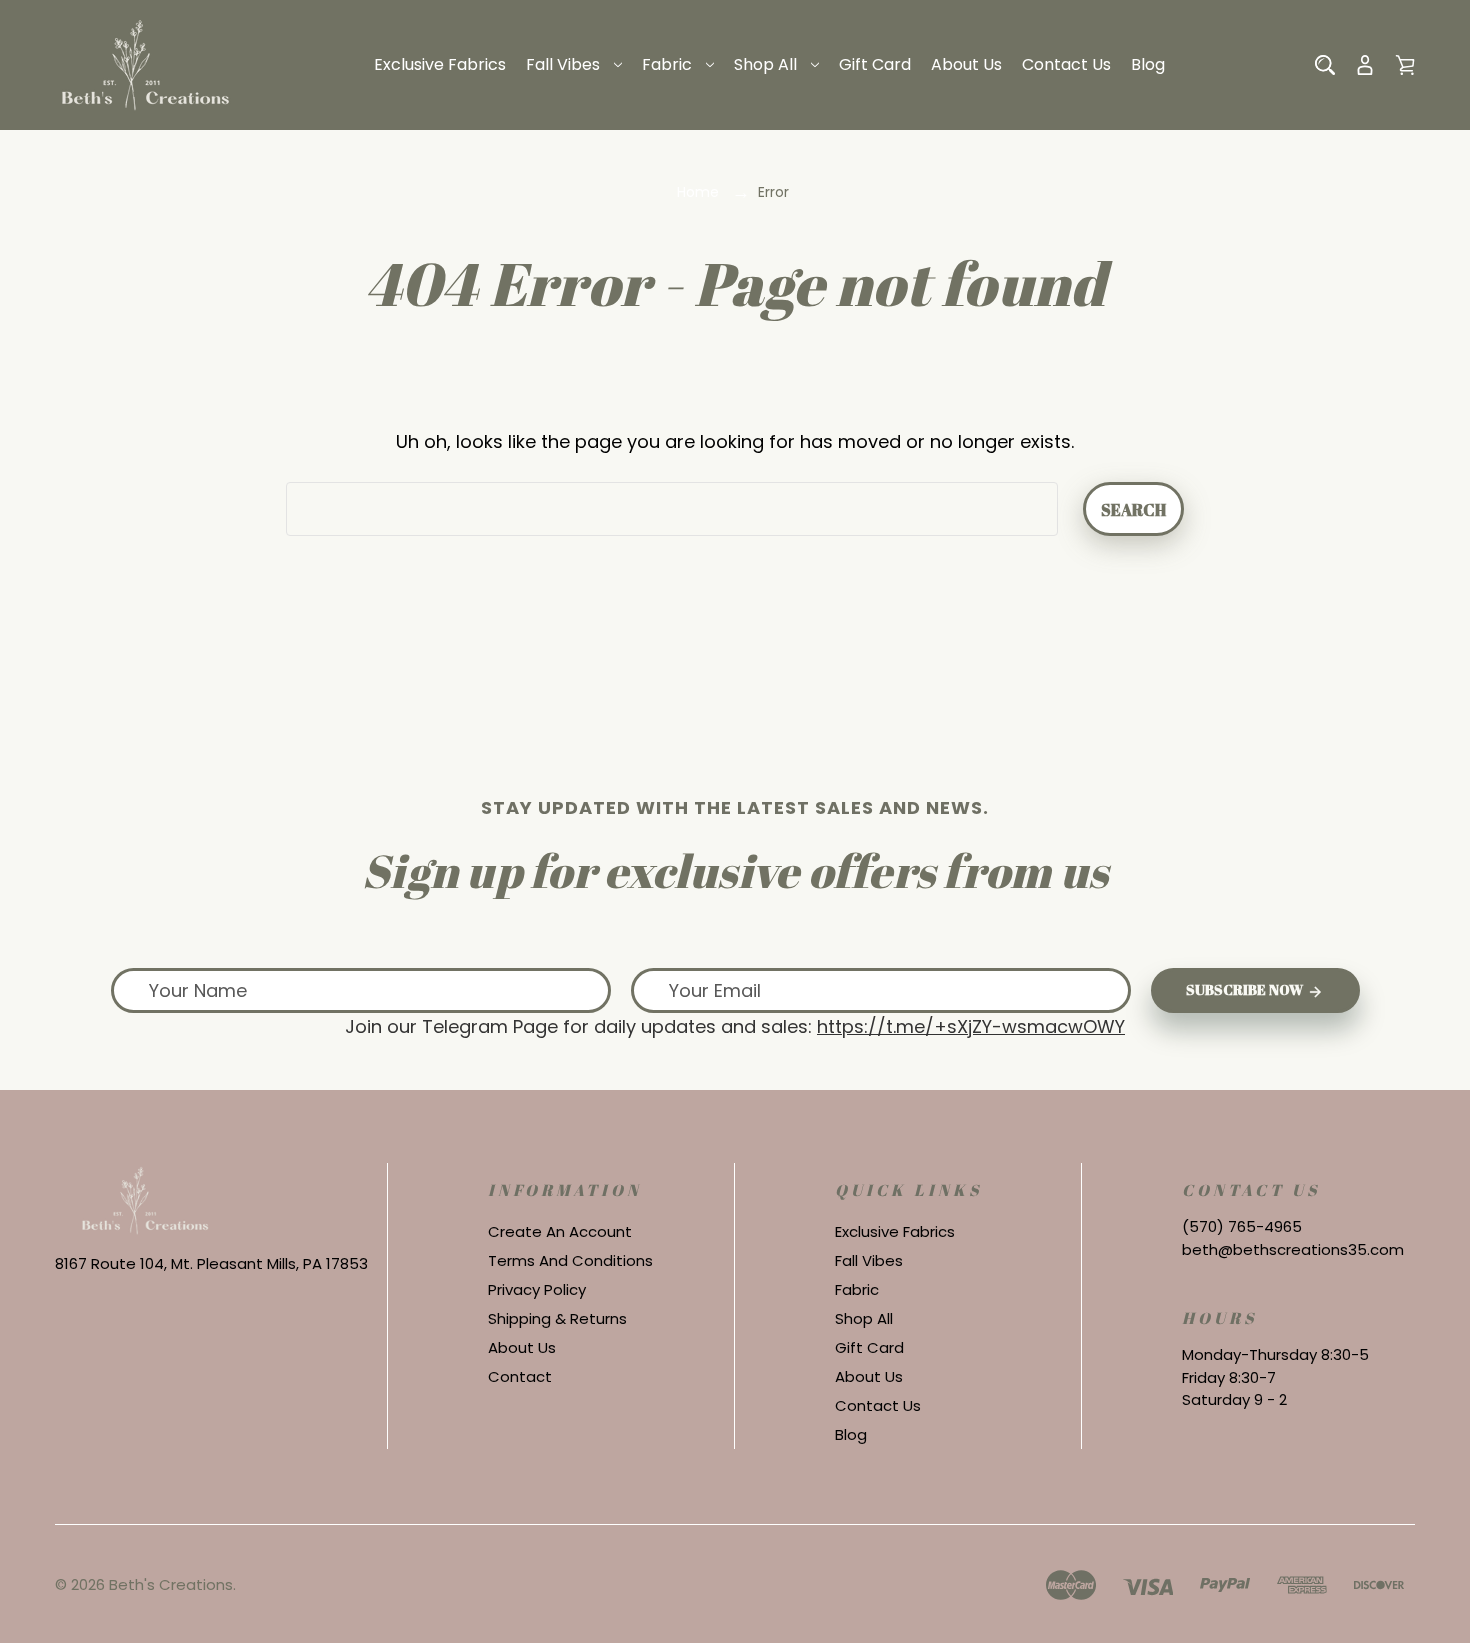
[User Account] (1365, 65)
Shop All (765, 64)
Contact (520, 1376)
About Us (966, 64)
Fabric (667, 64)
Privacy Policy (537, 1289)
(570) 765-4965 (1242, 1226)
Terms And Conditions (570, 1260)
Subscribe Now (1246, 989)
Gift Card (875, 64)
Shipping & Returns (557, 1318)
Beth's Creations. (172, 1584)
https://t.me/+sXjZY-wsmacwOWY (971, 1026)
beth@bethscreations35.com (1293, 1249)
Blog (1148, 64)
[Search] (1325, 65)
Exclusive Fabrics (440, 64)
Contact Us (1066, 64)
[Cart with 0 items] (1405, 65)
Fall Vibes (563, 64)
